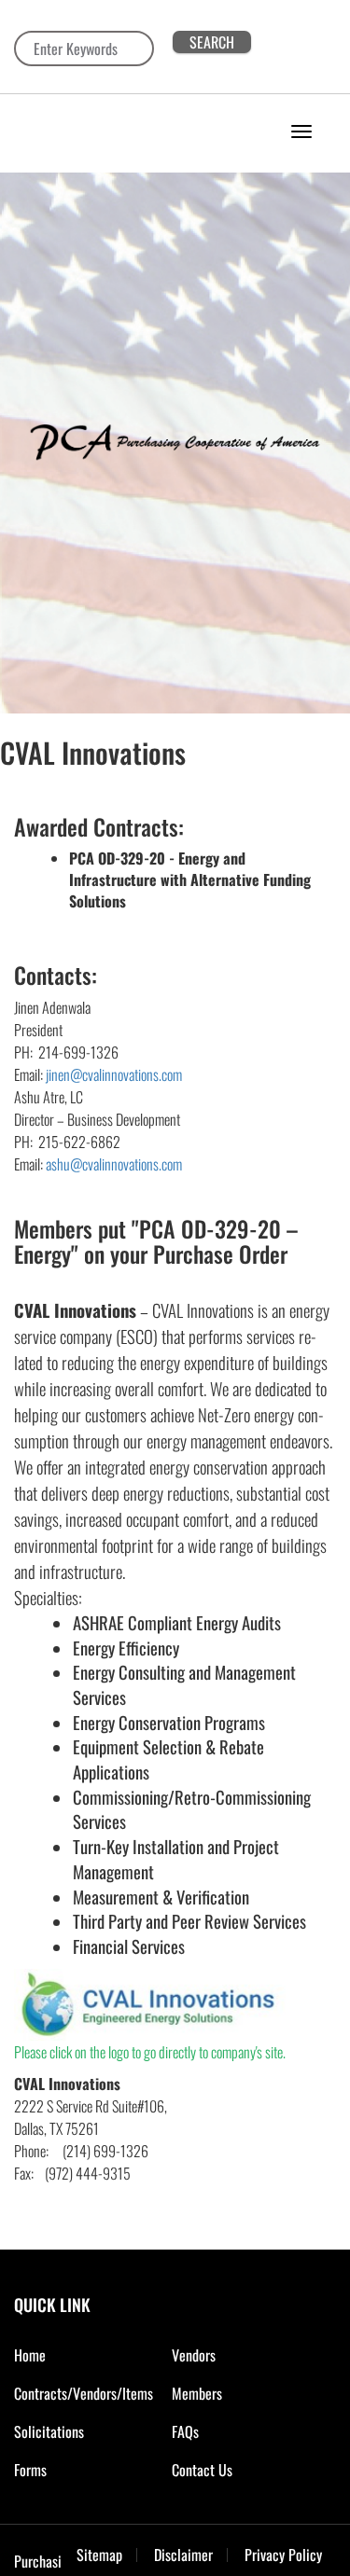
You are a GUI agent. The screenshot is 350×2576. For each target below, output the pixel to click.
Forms (30, 2470)
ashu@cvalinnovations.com (114, 1164)
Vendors (194, 2355)
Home (30, 2355)
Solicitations (49, 2431)
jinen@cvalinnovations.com (114, 1074)
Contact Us (202, 2470)
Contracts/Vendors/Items (84, 2393)
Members (197, 2393)
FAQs (185, 2431)
